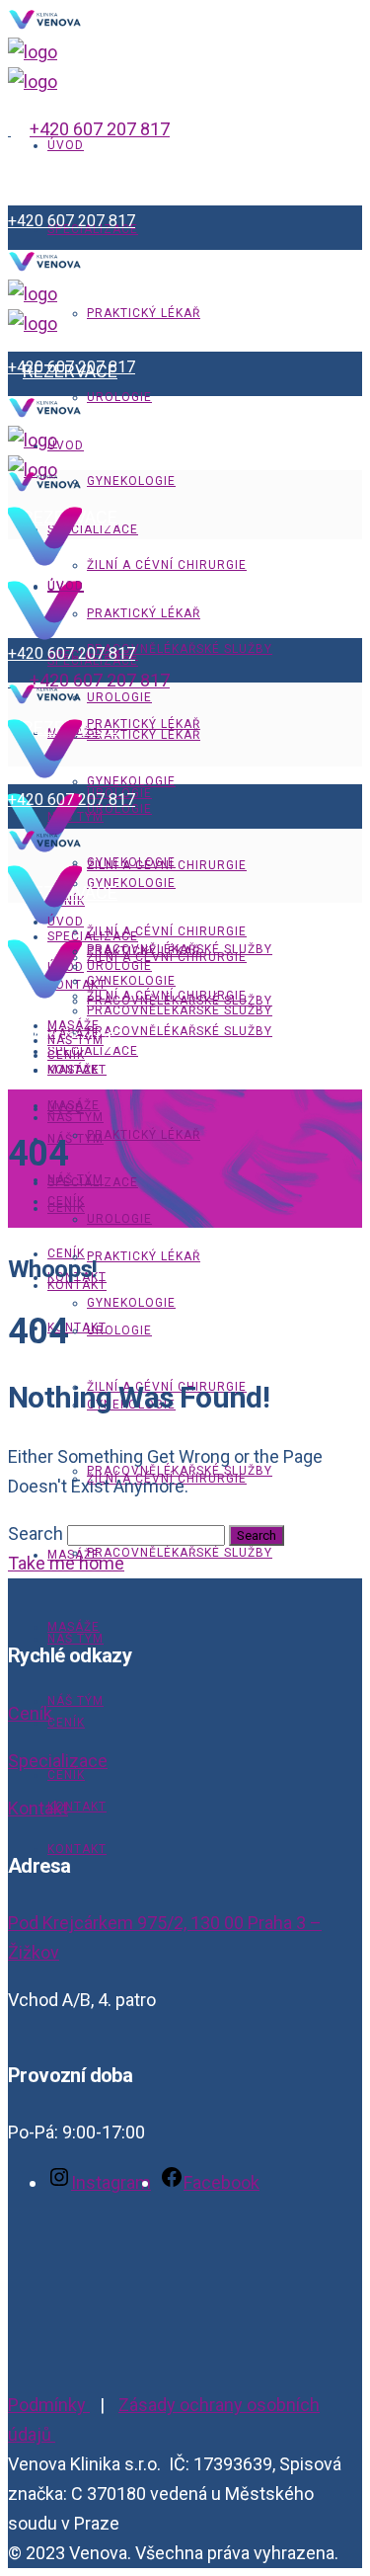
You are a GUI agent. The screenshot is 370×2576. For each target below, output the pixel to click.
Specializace (58, 1761)
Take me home (66, 1563)
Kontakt (38, 1808)
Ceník (30, 1713)
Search (36, 1533)
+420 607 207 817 (100, 129)
